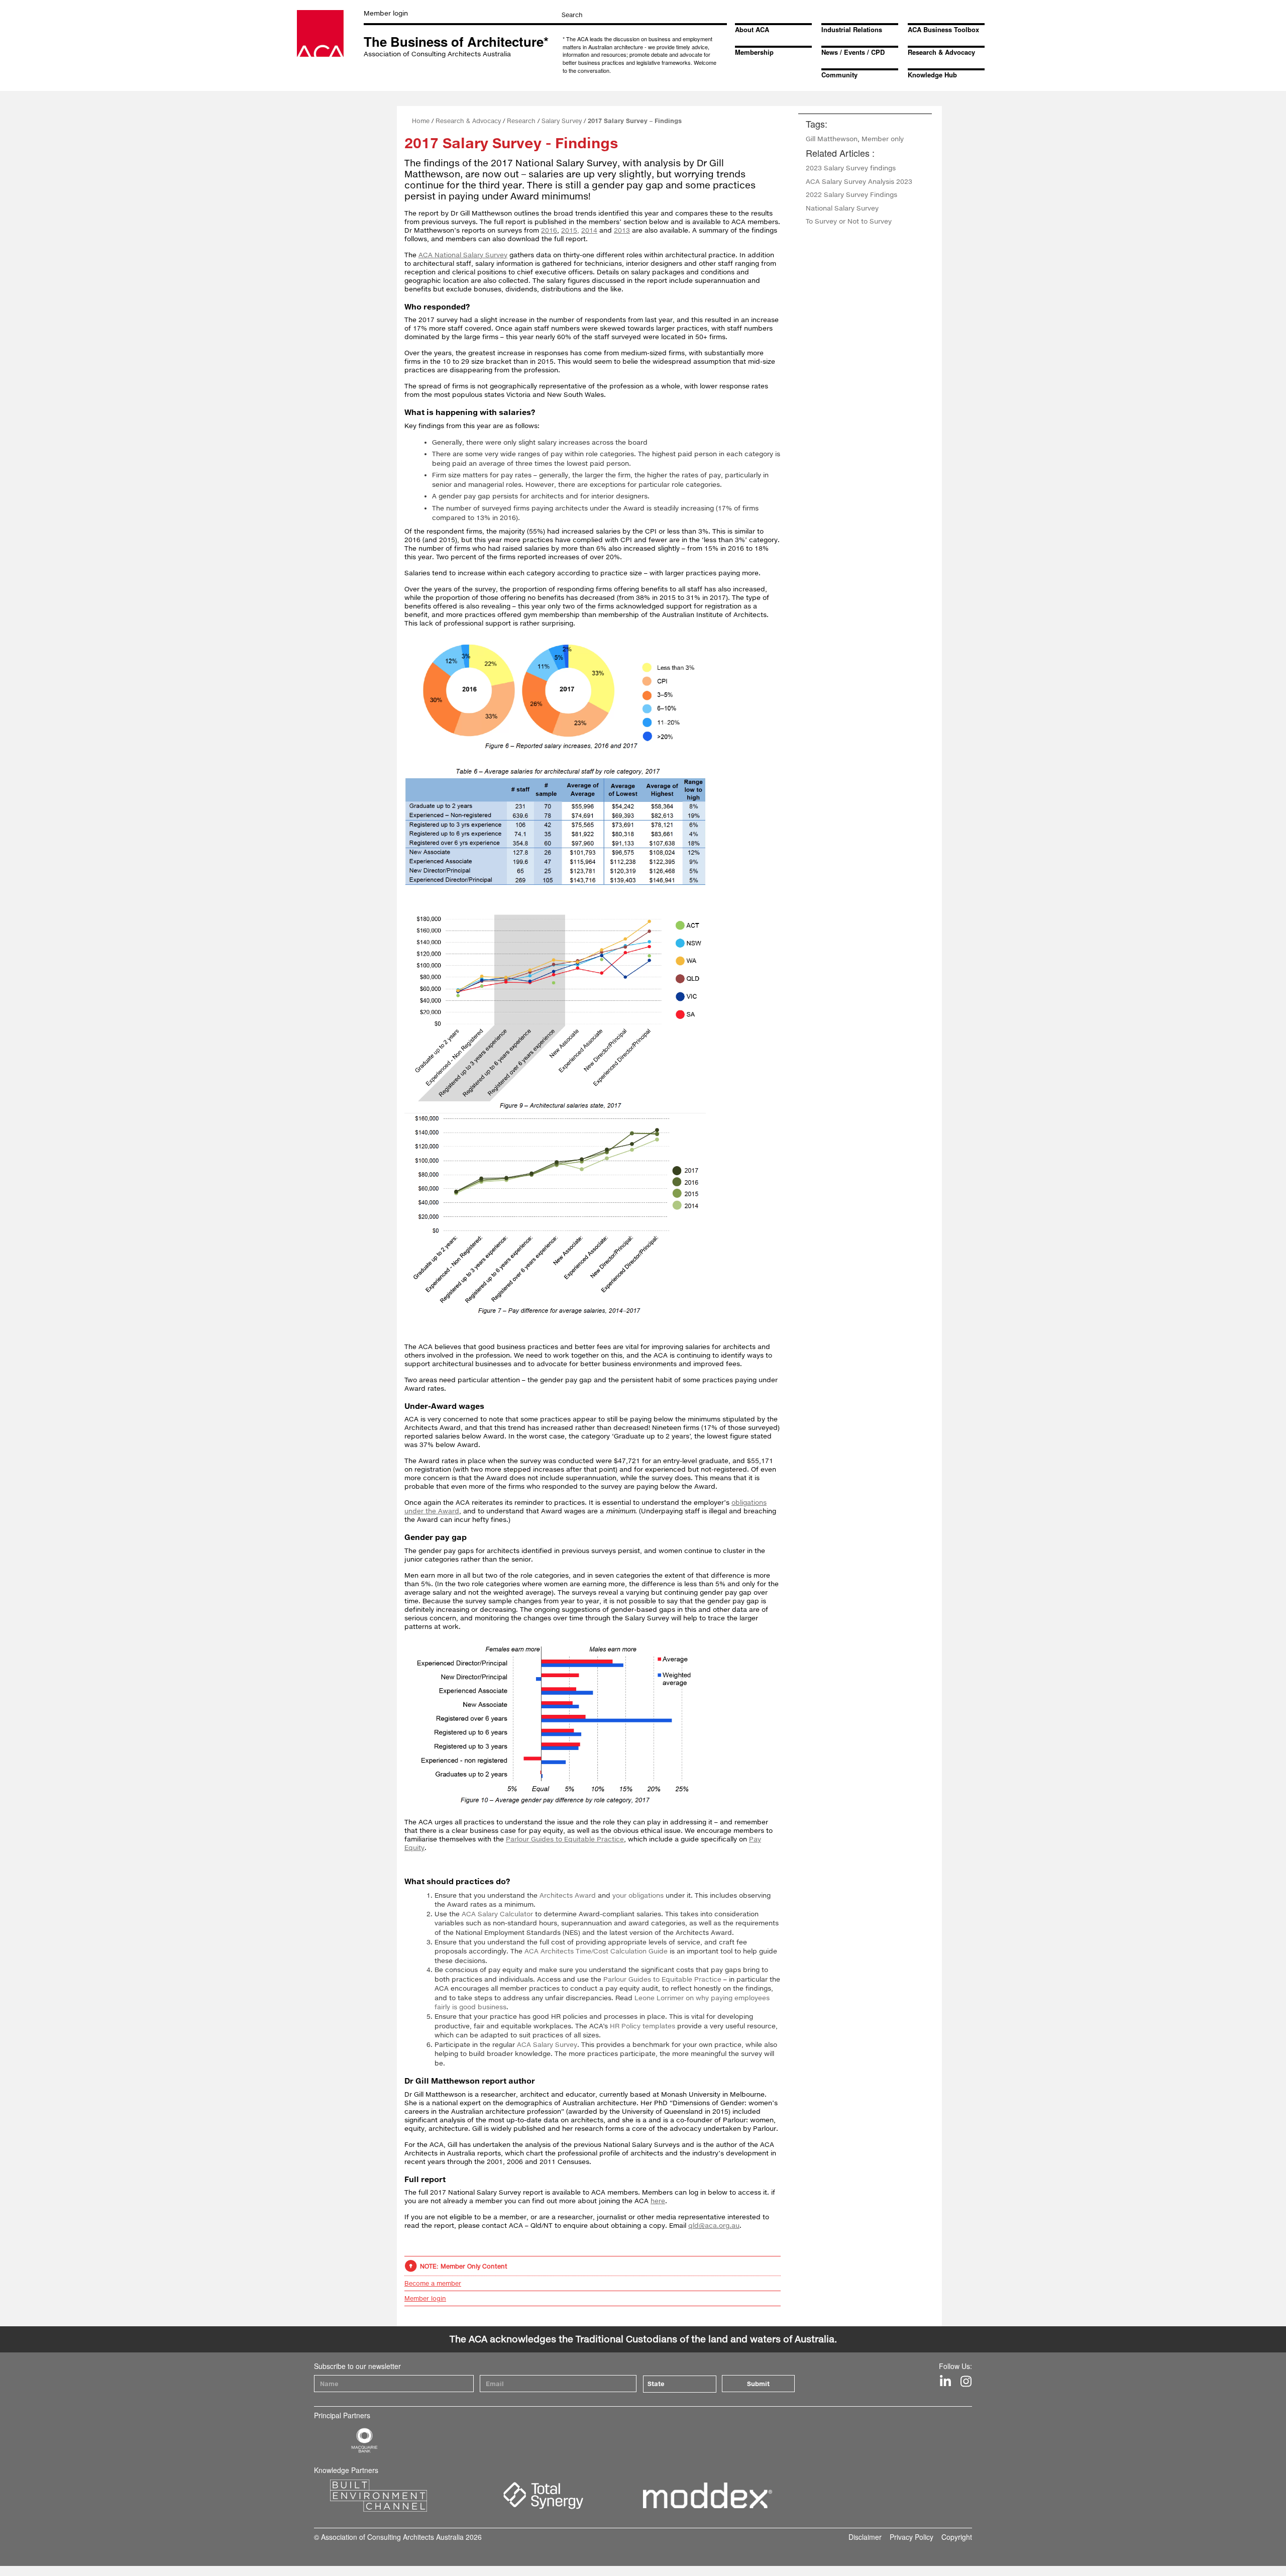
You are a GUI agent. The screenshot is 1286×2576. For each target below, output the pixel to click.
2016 (549, 230)
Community (839, 75)
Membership (754, 52)
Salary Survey (562, 121)
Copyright (957, 2537)
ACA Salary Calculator (497, 1914)
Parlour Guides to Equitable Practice (565, 1839)
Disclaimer (865, 2537)
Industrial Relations (852, 29)
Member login (386, 13)
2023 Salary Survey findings (851, 168)
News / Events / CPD (853, 52)
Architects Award (568, 1895)
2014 (589, 230)
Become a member (433, 2283)
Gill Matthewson (832, 139)
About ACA (752, 29)
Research (521, 121)
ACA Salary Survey (547, 2044)
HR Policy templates (642, 2026)
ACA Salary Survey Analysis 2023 (859, 181)
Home (421, 121)
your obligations (638, 1895)
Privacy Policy (912, 2537)
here (658, 2201)
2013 (622, 230)
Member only (883, 139)
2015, (570, 230)
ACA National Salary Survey (463, 255)
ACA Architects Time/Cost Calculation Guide (596, 1951)
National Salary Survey (842, 208)
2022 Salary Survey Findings (851, 194)
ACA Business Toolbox (943, 29)
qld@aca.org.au (714, 2225)
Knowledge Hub (932, 75)
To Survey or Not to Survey (849, 221)
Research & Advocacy (941, 52)
